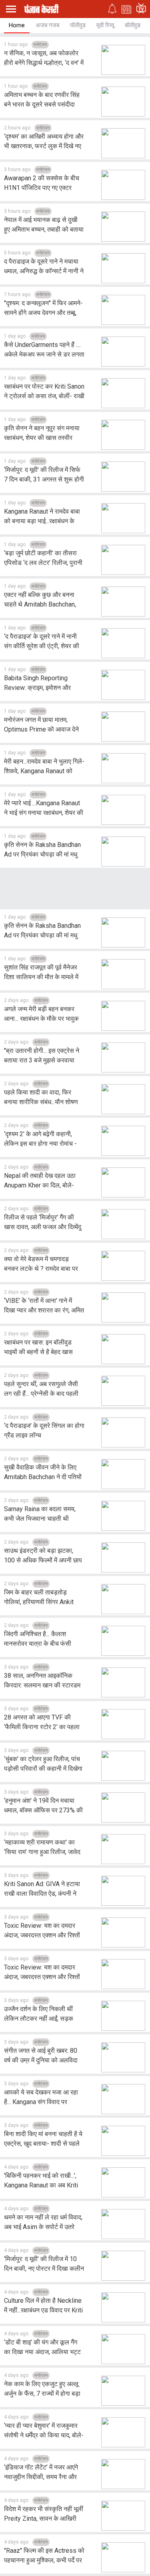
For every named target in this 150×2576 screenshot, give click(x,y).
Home (17, 25)
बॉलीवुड (133, 25)
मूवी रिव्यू (105, 25)
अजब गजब (47, 25)
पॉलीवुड (78, 25)
